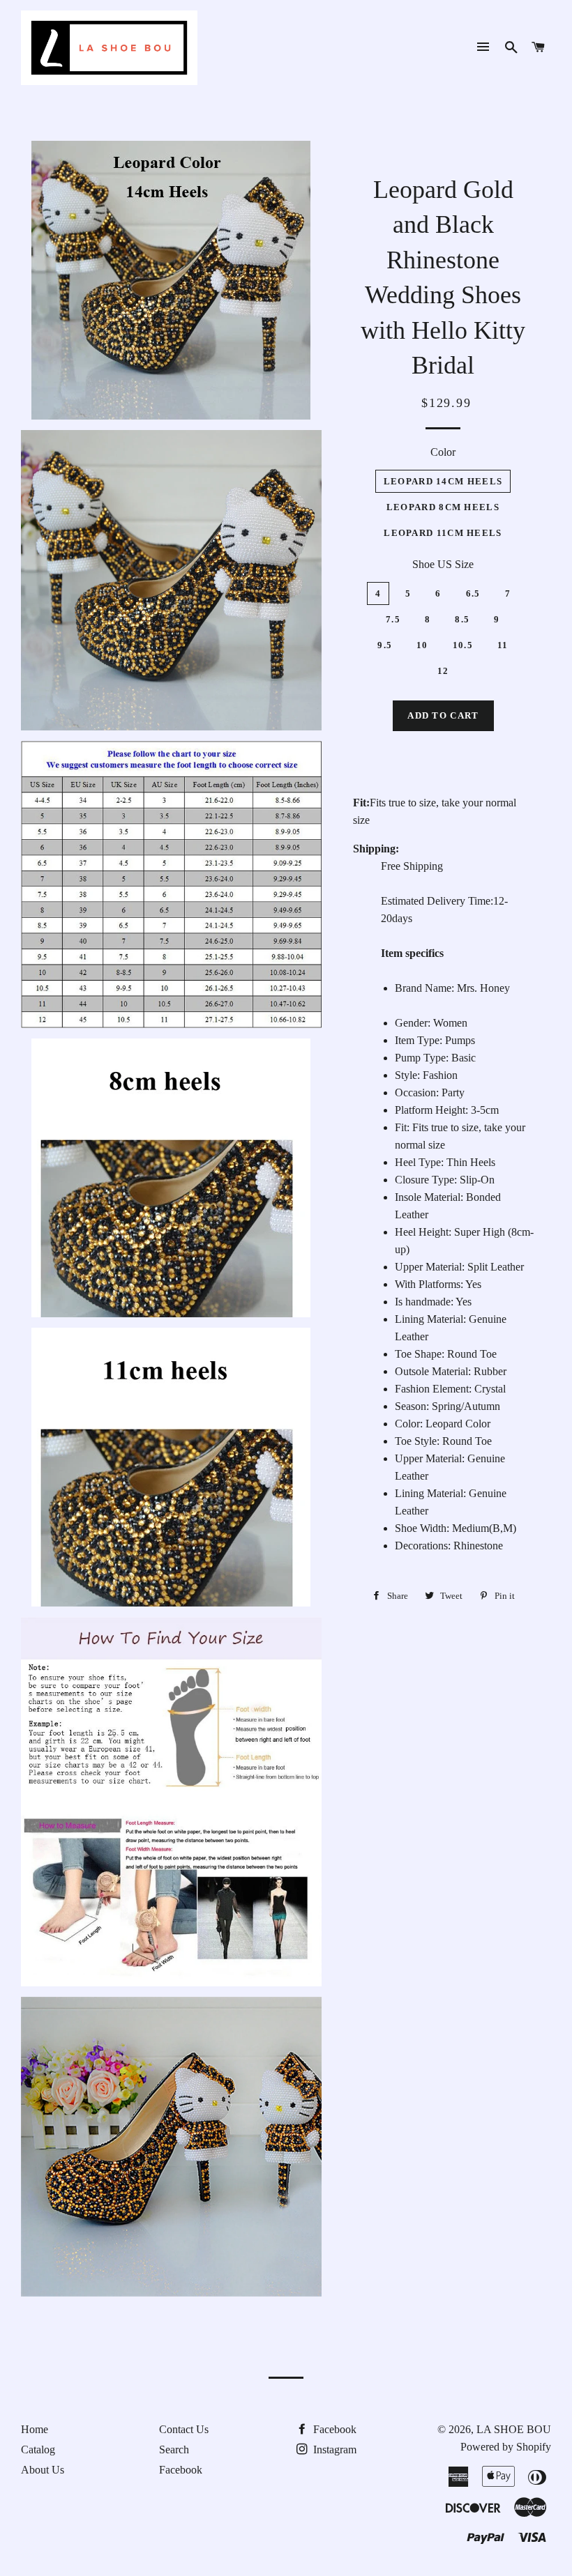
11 (503, 645)
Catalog (38, 2449)
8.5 (462, 619)
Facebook (181, 2470)
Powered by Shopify (506, 2447)
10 (422, 645)
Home (35, 2429)
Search (174, 2449)
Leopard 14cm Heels (443, 481)
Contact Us (184, 2429)
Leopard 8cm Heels (443, 507)
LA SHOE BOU (514, 2429)
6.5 (473, 593)
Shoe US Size (443, 564)
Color (443, 452)
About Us (43, 2470)
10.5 (463, 645)
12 (443, 671)
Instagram (333, 2449)
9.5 (385, 645)
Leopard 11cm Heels (443, 533)
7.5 (393, 619)
